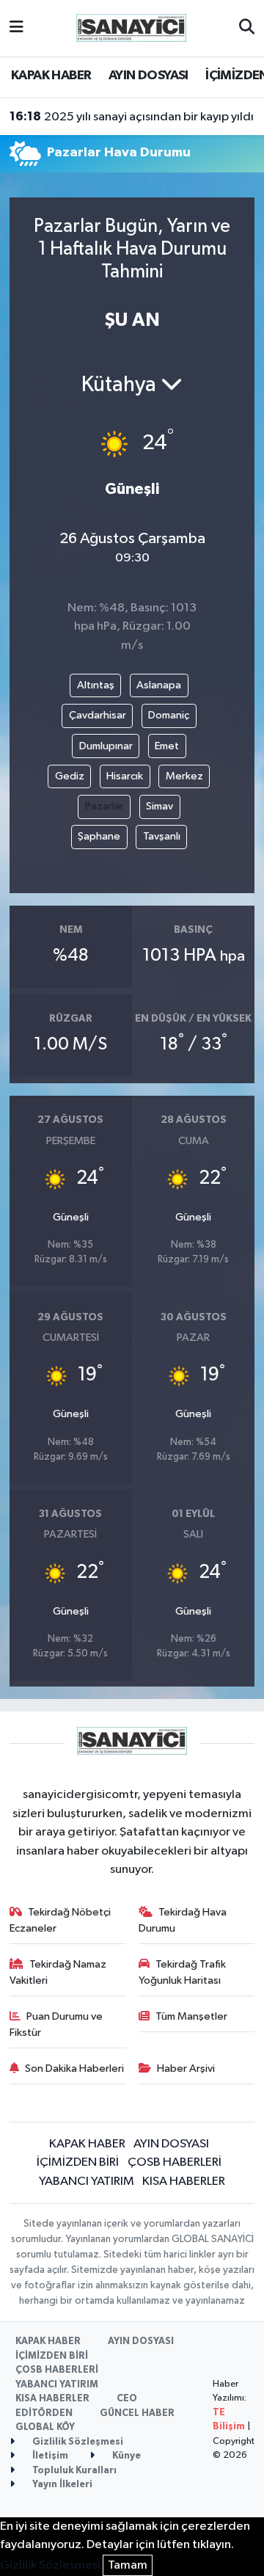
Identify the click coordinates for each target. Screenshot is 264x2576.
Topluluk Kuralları (73, 2471)
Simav (159, 806)
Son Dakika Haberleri (74, 2069)
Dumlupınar (106, 746)
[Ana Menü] (16, 28)
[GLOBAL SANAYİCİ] (131, 28)
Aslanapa (159, 685)
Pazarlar (104, 806)
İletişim (49, 2456)
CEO (127, 2399)
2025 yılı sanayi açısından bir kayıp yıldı (132, 117)
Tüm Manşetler (191, 2016)
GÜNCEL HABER (137, 2413)
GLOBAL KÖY (45, 2427)
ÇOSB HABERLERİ (175, 2162)
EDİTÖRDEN (44, 2413)
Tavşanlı (162, 836)
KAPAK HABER (51, 76)
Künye (125, 2456)
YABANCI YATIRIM (87, 2182)
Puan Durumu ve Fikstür (56, 2024)
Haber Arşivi (186, 2069)
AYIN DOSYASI (148, 76)
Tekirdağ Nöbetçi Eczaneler (60, 1920)
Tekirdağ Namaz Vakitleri (58, 1972)
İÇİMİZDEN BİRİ (78, 2162)
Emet (167, 746)
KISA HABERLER (184, 2182)
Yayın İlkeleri (61, 2485)
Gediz (70, 776)
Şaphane (99, 836)
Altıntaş (96, 685)
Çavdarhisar (98, 715)
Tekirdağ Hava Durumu (183, 1920)
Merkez (184, 776)
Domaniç (169, 715)
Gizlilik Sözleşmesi (77, 2442)
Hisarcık (125, 776)
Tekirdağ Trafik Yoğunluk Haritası (183, 1972)
